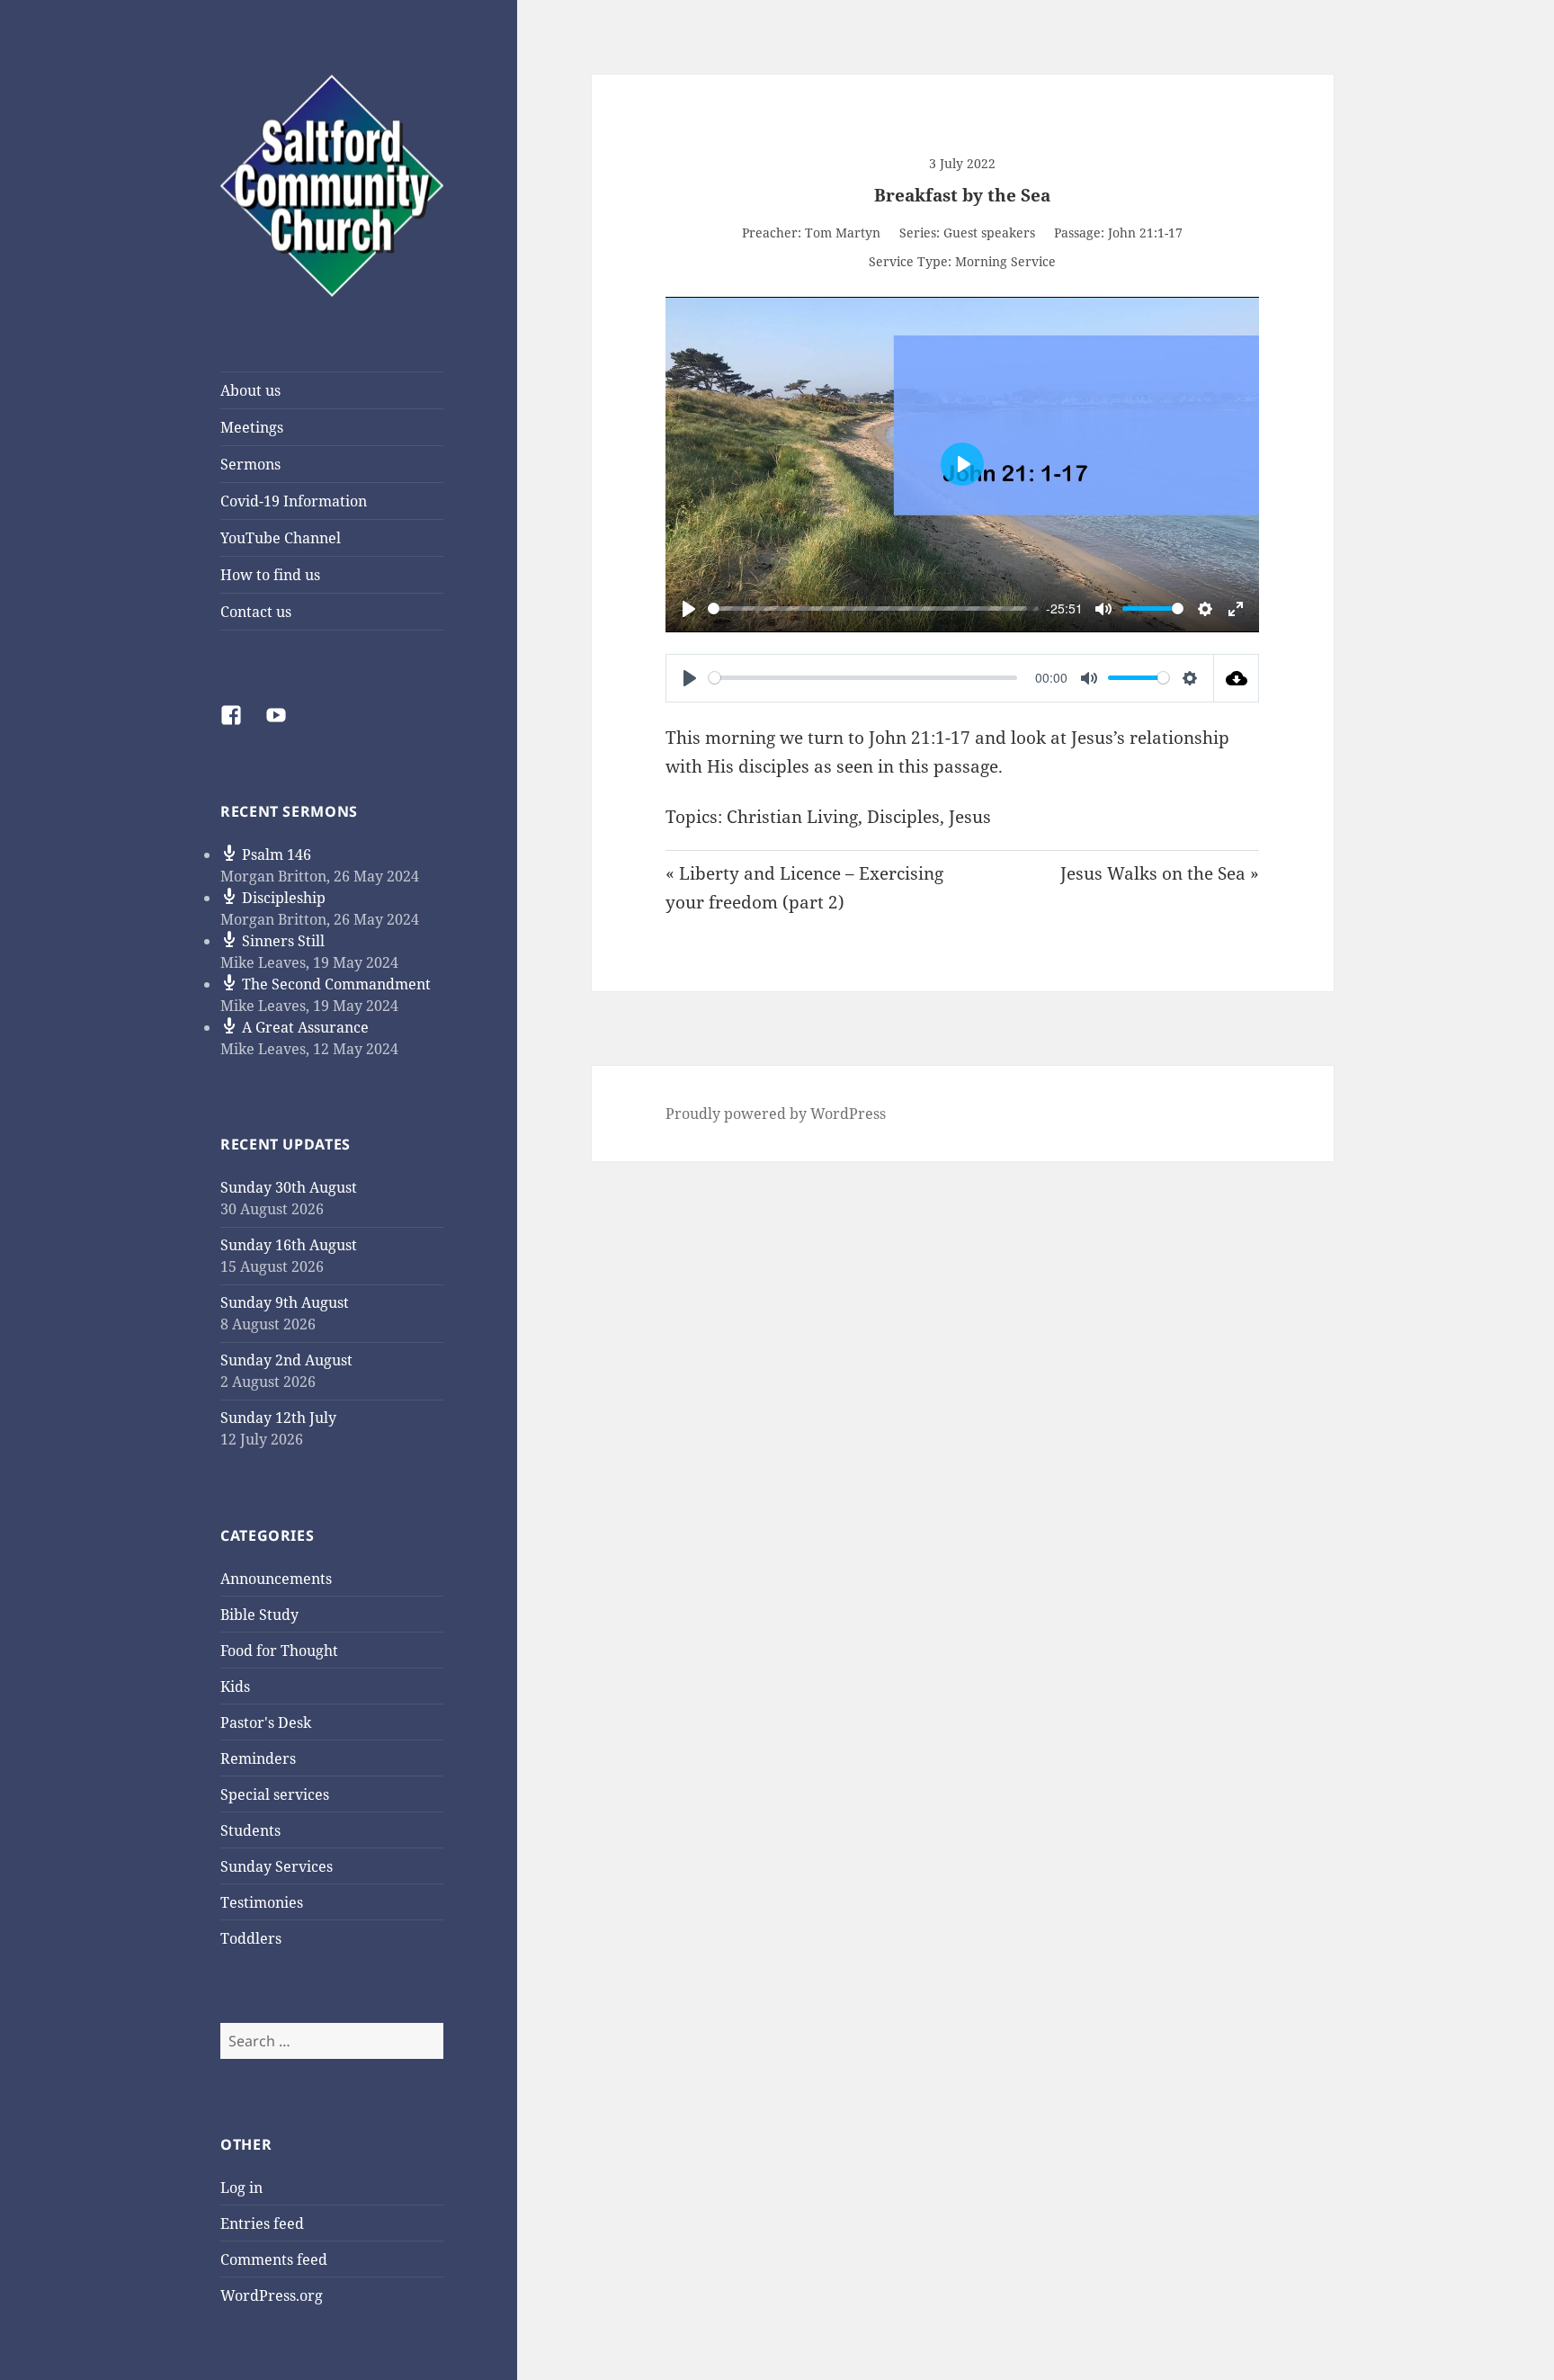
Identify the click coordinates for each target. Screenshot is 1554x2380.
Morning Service (1005, 261)
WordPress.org (272, 2295)
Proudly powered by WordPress (776, 1114)
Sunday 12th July (278, 1418)
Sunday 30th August (289, 1187)
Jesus (970, 817)
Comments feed (274, 2259)
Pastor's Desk (266, 1722)
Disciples (903, 817)
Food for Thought (279, 1651)
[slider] (867, 608)
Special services (275, 1794)
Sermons (250, 464)
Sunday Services (277, 1866)
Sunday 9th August (285, 1302)
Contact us (256, 612)
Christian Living (792, 817)
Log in (241, 2188)
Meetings (252, 427)
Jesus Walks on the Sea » (1160, 873)
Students (250, 1830)
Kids (235, 1687)
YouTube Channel (281, 538)
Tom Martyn (843, 233)
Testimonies (262, 1902)
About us (250, 390)
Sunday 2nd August (286, 1360)
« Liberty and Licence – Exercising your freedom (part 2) (804, 888)
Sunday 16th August (289, 1245)
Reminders (258, 1758)
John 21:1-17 (1145, 233)
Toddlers (251, 1938)
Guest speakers (989, 233)
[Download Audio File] (1237, 678)
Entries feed (262, 2223)
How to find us (270, 575)
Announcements (276, 1579)
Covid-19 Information (294, 501)
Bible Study (259, 1615)
